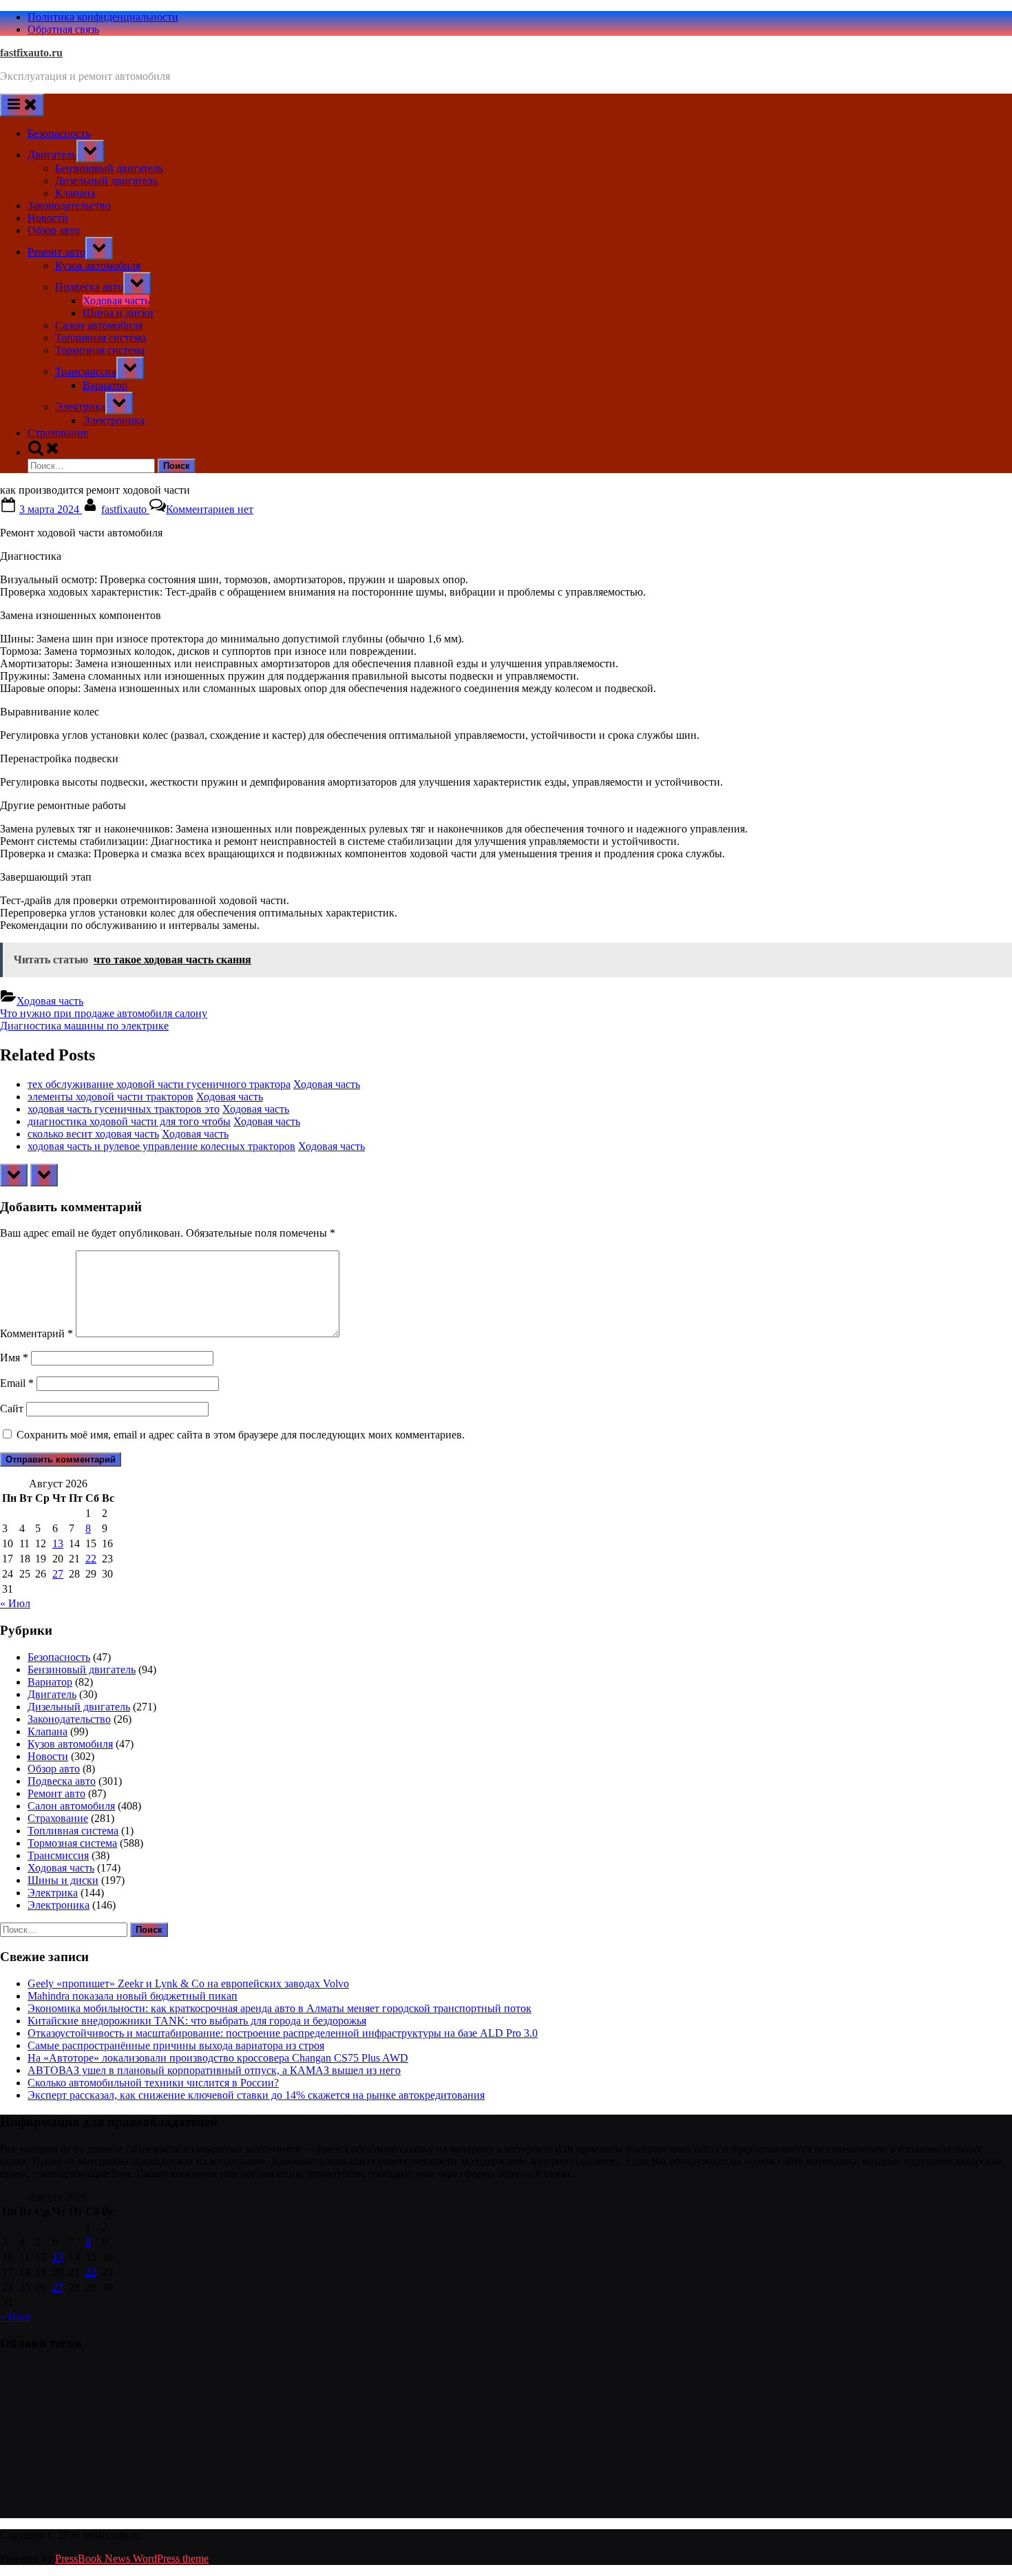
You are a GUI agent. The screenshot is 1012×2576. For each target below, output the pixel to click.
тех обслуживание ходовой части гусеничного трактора (159, 1084)
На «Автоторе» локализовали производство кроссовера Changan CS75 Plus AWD (218, 2058)
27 (58, 1574)
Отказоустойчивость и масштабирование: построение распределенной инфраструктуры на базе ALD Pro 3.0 (283, 2033)
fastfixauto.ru (31, 53)
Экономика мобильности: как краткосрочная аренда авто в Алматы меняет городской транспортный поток (280, 2008)
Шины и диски (118, 313)
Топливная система (101, 338)
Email (17, 1383)
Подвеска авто (89, 287)
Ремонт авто (56, 252)
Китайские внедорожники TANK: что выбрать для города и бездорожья (197, 2021)
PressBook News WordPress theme (132, 2558)
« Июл (15, 1603)
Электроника (114, 420)
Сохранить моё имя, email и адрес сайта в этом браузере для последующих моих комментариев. (241, 1435)
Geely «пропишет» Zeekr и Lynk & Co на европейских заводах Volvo (188, 1983)
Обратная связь (63, 29)
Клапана (75, 193)
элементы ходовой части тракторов (110, 1097)
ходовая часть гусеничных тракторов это (124, 1109)
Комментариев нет (210, 509)
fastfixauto (125, 509)
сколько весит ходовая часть (93, 1134)
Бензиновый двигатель (109, 168)
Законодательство (69, 206)
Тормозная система (100, 350)
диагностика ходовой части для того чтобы (129, 1121)
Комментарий (36, 1333)
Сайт (12, 1409)
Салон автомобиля (99, 325)
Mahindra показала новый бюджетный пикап (133, 1996)
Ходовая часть (116, 301)
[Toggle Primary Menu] (22, 105)
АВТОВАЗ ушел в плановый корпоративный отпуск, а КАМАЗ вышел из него (214, 2070)
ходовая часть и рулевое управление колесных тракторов (161, 1146)
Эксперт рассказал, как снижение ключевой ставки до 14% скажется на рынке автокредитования (256, 2095)
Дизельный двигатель (106, 181)
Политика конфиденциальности (103, 17)
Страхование (58, 433)
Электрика (80, 407)
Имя (14, 1358)
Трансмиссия (86, 371)
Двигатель (52, 155)
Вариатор (105, 385)
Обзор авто (54, 230)
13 (58, 1543)
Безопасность (59, 133)
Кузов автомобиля (98, 265)
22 (91, 1559)
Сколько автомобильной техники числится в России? (153, 2083)
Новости (48, 218)
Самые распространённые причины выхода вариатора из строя (176, 2045)
